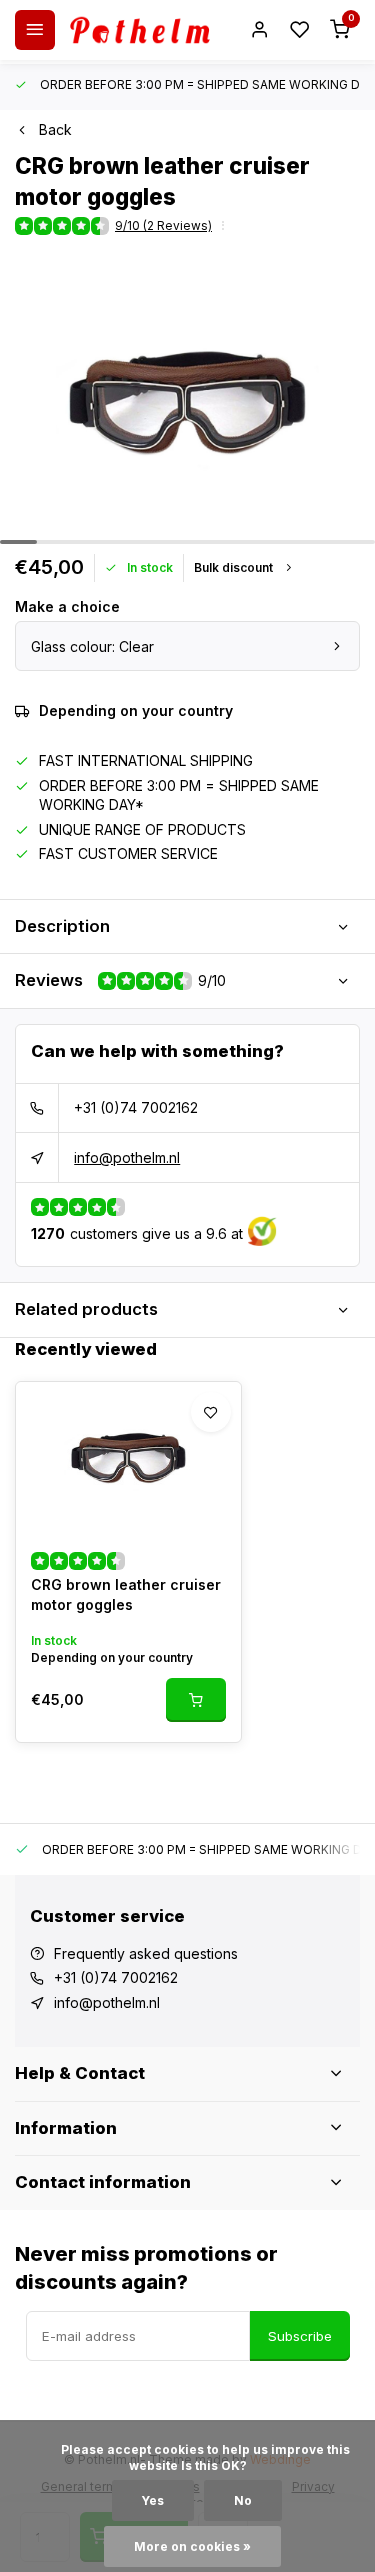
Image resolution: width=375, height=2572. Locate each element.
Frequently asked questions (146, 1953)
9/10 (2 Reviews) (163, 225)
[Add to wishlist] (211, 1412)
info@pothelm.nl (127, 1157)
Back (55, 129)
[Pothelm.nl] (140, 30)
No (243, 2500)
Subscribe (300, 2336)
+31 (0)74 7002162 (136, 1107)
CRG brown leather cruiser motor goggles (126, 1594)
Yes (153, 2500)
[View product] (196, 1700)
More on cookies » (192, 2546)
